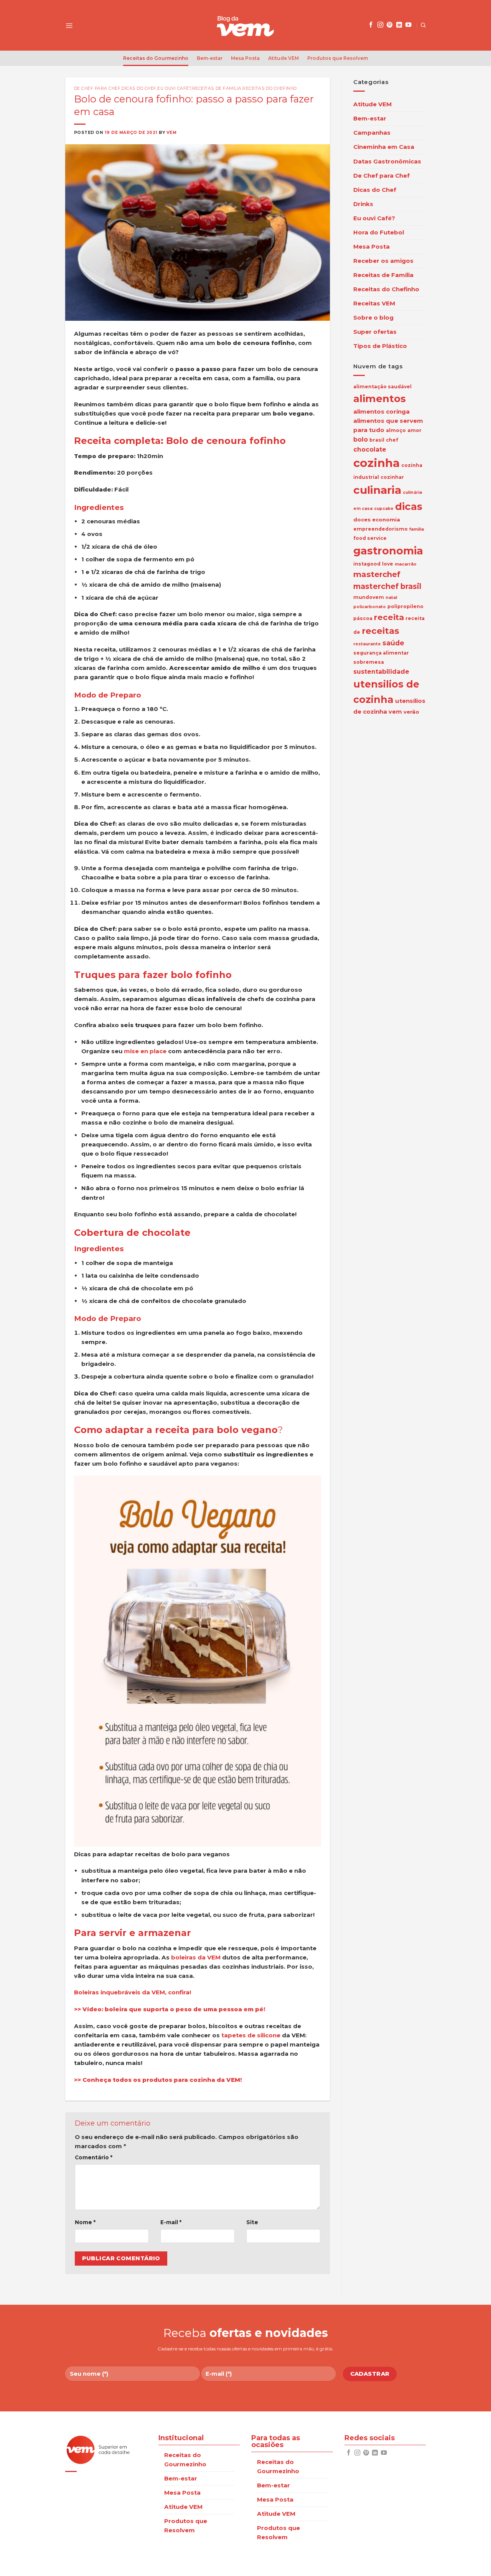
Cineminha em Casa (384, 147)
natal (391, 598)
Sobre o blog (373, 317)
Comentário (94, 2157)
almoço (396, 430)
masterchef (377, 574)
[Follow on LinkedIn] (399, 25)
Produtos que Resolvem (338, 58)
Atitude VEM (283, 58)
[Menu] (69, 25)
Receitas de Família (217, 88)
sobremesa (369, 662)
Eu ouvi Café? (174, 88)
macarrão (406, 564)
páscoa (363, 618)
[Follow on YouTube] (408, 25)
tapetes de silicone (251, 2035)
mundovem (369, 597)
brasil (377, 440)
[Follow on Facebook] (371, 25)
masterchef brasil (387, 586)
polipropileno (405, 606)
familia (417, 529)
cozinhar (392, 477)
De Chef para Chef (97, 88)
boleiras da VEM (196, 1957)
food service (370, 538)
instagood (367, 564)
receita (389, 617)
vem (395, 712)
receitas (381, 630)
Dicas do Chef (139, 88)
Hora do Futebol (379, 232)
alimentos (380, 399)
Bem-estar (210, 58)
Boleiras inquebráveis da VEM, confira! (133, 1992)
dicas (409, 506)
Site (252, 2222)
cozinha (376, 463)
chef (392, 440)
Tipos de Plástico (380, 346)
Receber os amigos (383, 261)
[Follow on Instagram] (380, 25)
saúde (393, 643)
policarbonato (370, 607)
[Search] (423, 25)
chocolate (370, 449)
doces (362, 519)
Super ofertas (375, 332)
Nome (85, 2222)
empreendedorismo (381, 529)
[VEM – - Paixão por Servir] (245, 25)
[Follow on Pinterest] (390, 25)
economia (386, 519)
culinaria (377, 490)
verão (411, 712)
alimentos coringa (381, 411)
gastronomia (388, 551)
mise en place (145, 1051)
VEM (172, 133)
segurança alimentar (381, 653)
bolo (361, 440)
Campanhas (372, 133)
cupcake (384, 509)
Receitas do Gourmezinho (156, 58)
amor (414, 430)
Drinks (363, 204)
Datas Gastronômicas (387, 161)
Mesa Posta (245, 58)
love (388, 564)
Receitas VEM (374, 303)
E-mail (171, 2222)
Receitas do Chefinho (270, 88)
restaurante (367, 644)
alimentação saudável (382, 387)
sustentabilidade (381, 671)
